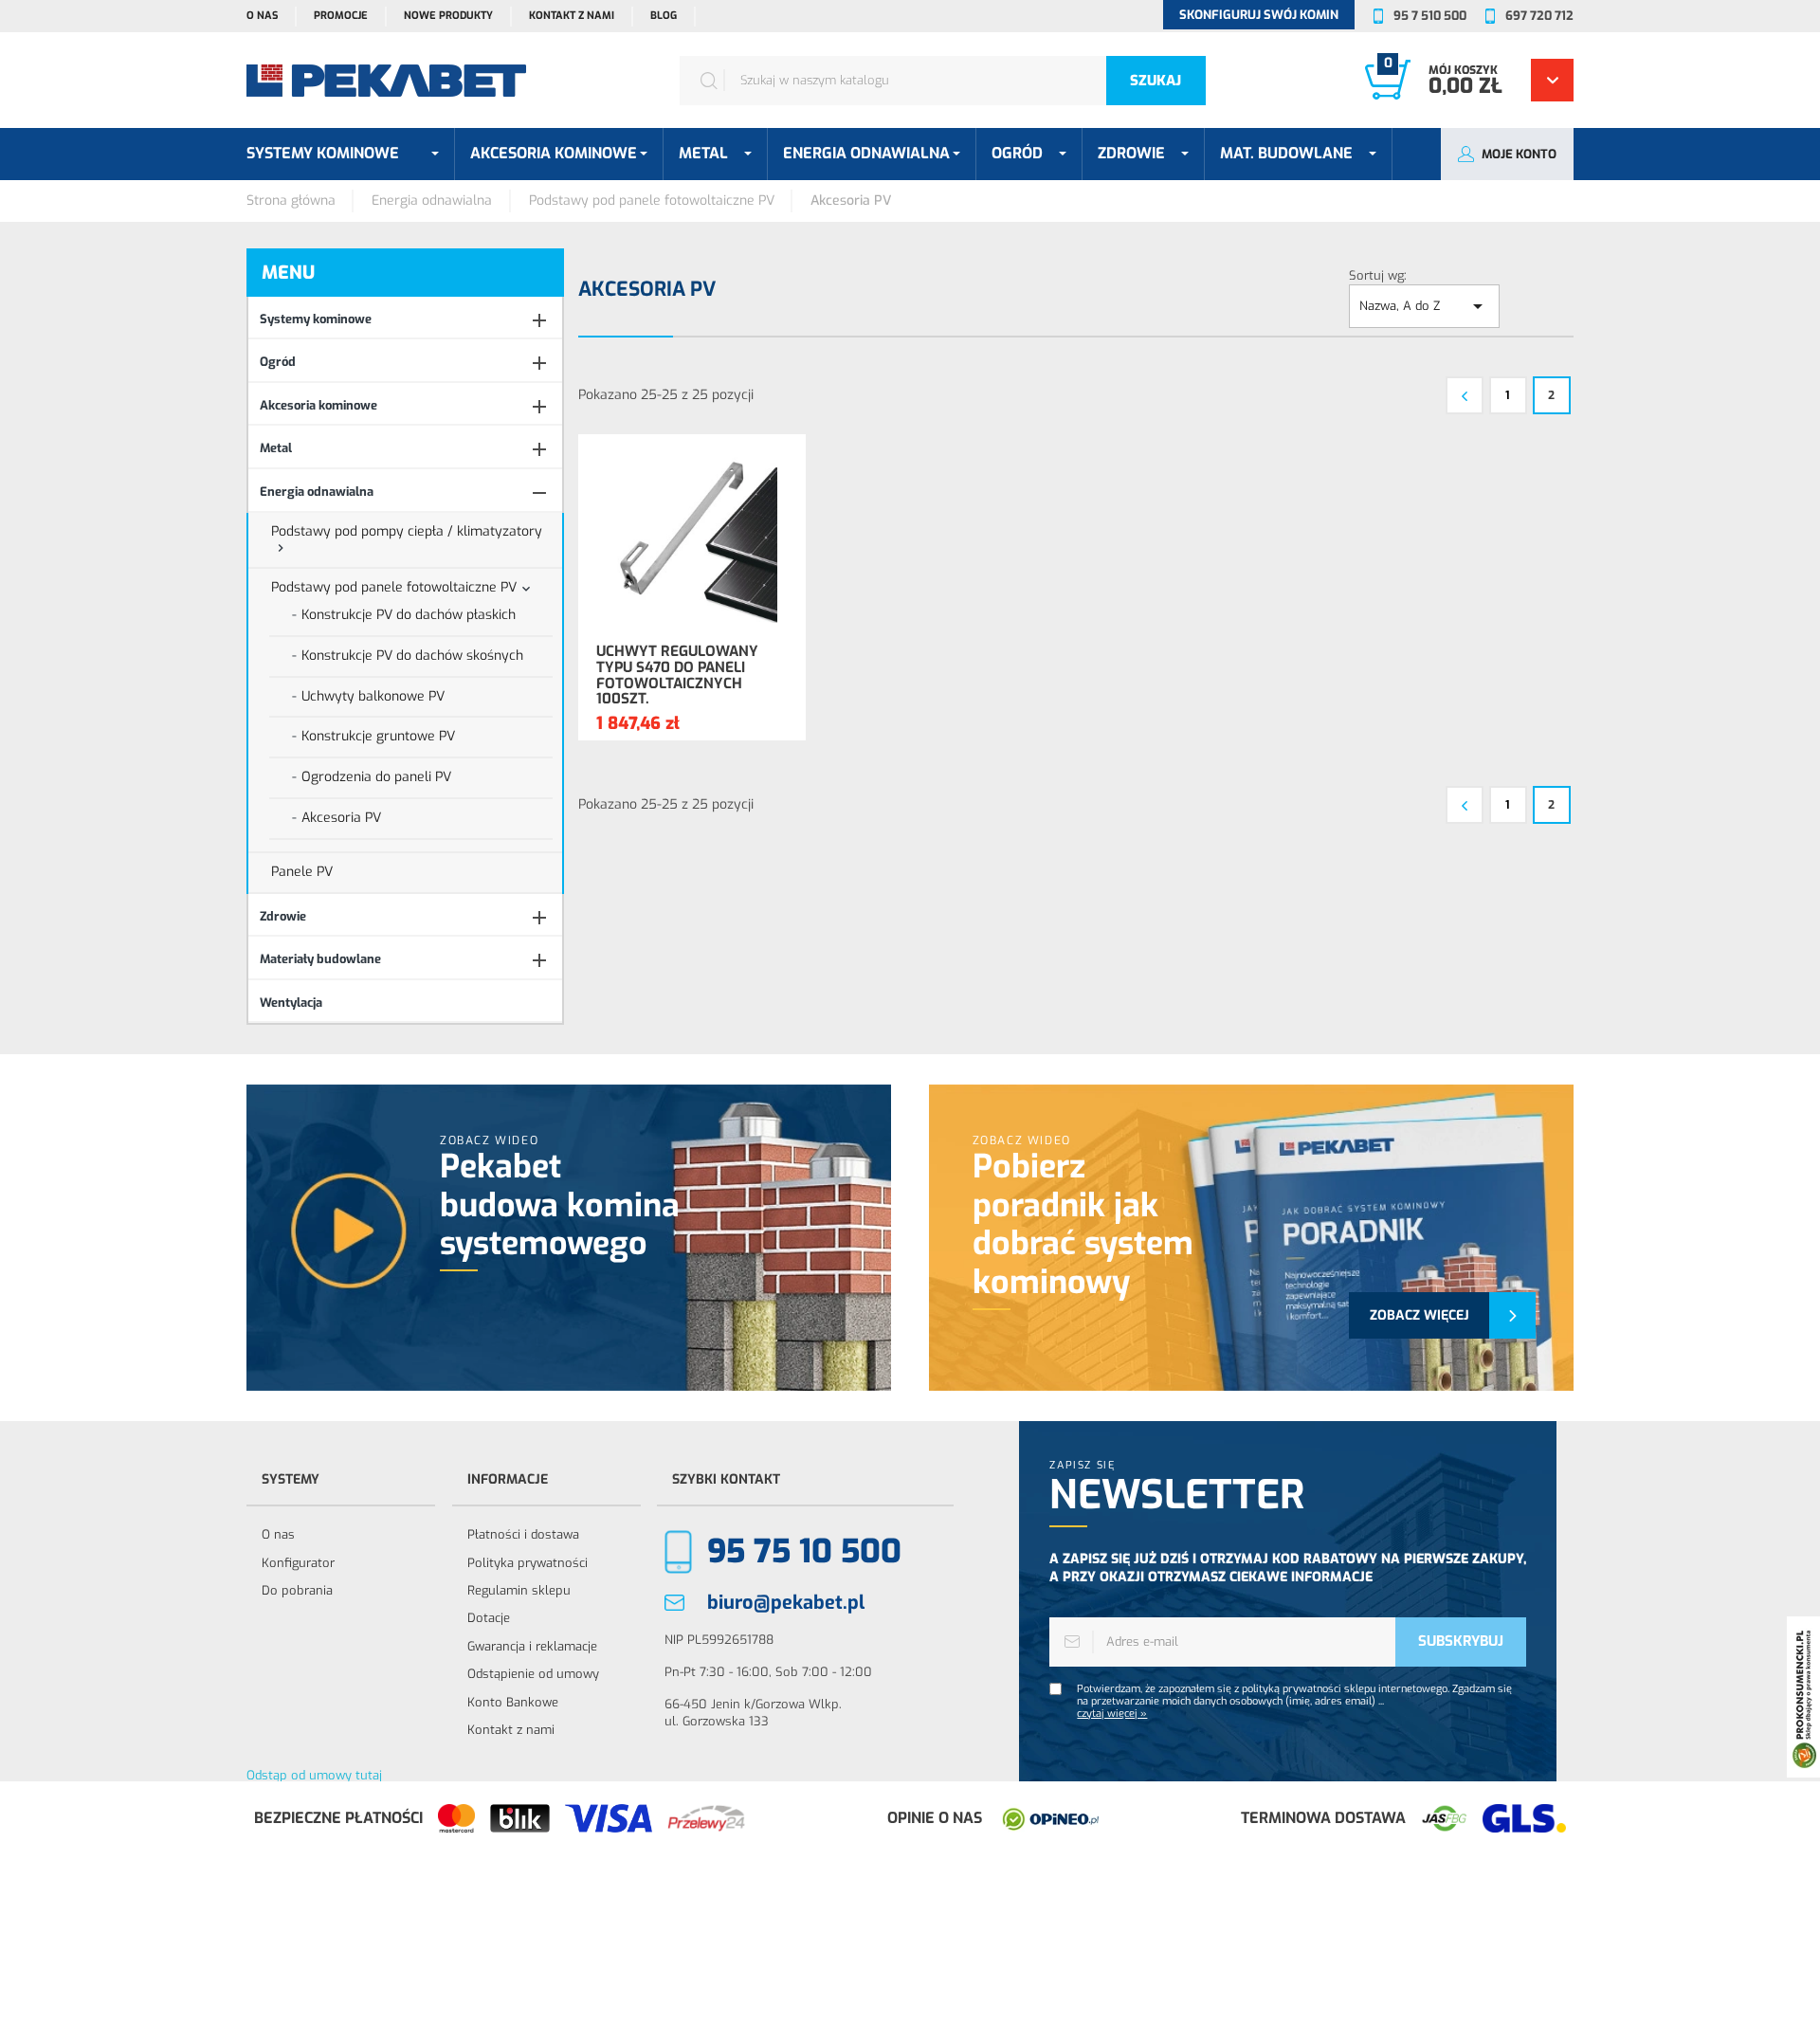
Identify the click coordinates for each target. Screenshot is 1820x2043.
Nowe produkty (448, 16)
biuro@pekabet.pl (786, 1603)
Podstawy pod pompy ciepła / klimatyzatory (407, 531)
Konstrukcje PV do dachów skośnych (412, 656)
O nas (262, 16)
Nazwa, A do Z (1424, 306)
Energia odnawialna (317, 492)
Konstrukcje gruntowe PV (378, 736)
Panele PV (302, 872)
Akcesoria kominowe (318, 405)
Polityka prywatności (528, 1563)
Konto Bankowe (513, 1702)
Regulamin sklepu (519, 1590)
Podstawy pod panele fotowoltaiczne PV (394, 587)
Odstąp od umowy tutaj (314, 1775)
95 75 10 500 (804, 1551)
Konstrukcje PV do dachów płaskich (409, 615)
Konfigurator (298, 1563)
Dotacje (489, 1618)
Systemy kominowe (316, 319)
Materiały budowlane (320, 959)
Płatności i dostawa (523, 1534)
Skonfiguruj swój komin (1259, 15)
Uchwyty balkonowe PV (373, 696)
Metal (276, 448)
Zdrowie (283, 916)
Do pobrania (297, 1590)
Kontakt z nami (572, 16)
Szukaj (1156, 81)
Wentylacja (291, 1003)
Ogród (278, 362)
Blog (664, 16)
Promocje (341, 16)
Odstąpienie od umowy (533, 1674)
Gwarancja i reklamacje (532, 1646)
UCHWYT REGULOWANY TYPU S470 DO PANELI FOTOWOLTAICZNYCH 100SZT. (677, 675)
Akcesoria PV (341, 818)
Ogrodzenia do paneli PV (376, 777)
